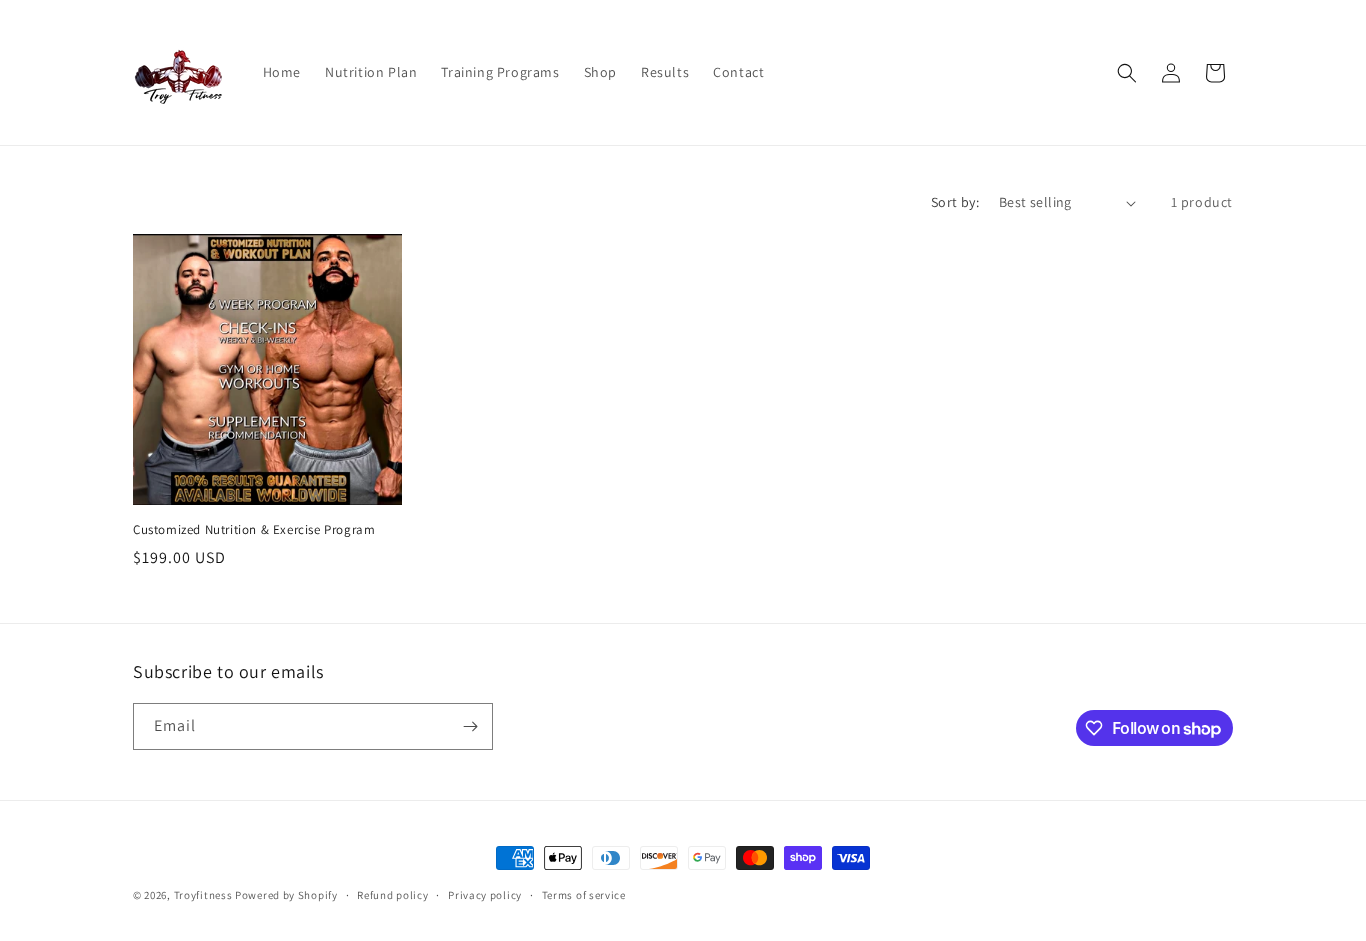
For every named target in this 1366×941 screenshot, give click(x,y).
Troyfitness (203, 895)
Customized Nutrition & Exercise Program (254, 530)
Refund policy (392, 895)
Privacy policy (485, 895)
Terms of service (584, 895)
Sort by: (955, 202)
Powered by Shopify (286, 895)
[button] (1127, 73)
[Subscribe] (470, 726)
